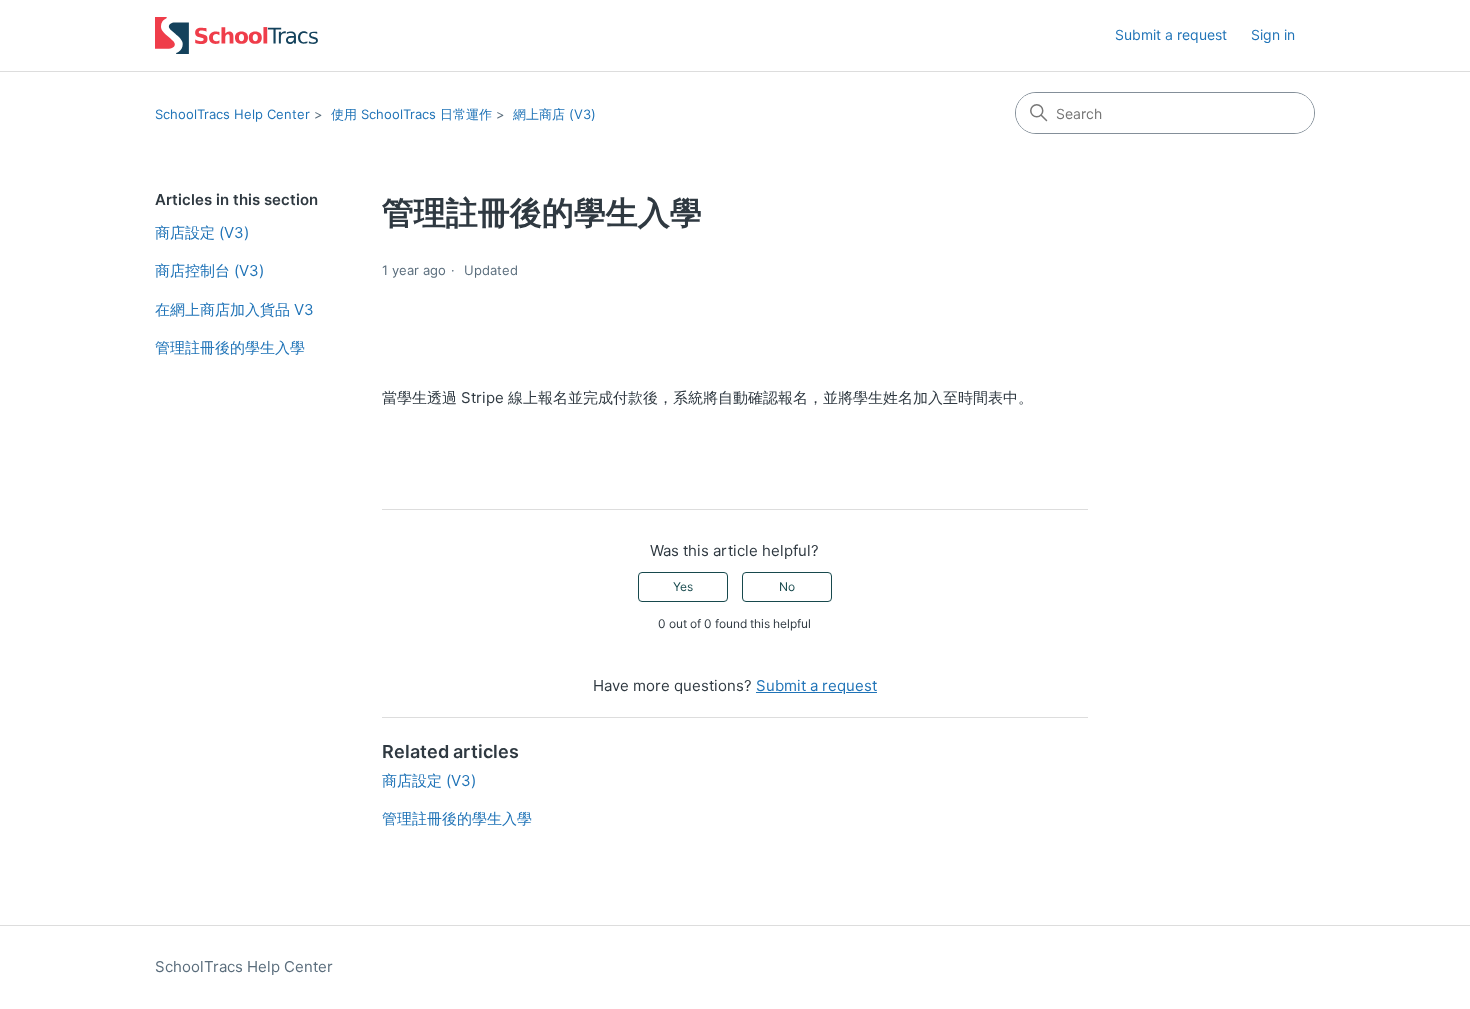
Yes (683, 586)
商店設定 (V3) (202, 232)
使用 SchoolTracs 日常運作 (411, 114)
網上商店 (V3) (554, 114)
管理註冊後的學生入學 (230, 347)
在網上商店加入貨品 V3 (234, 309)
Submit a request (1171, 34)
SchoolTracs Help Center (232, 114)
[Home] (236, 35)
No (787, 586)
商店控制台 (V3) (209, 270)
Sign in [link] (1273, 34)
